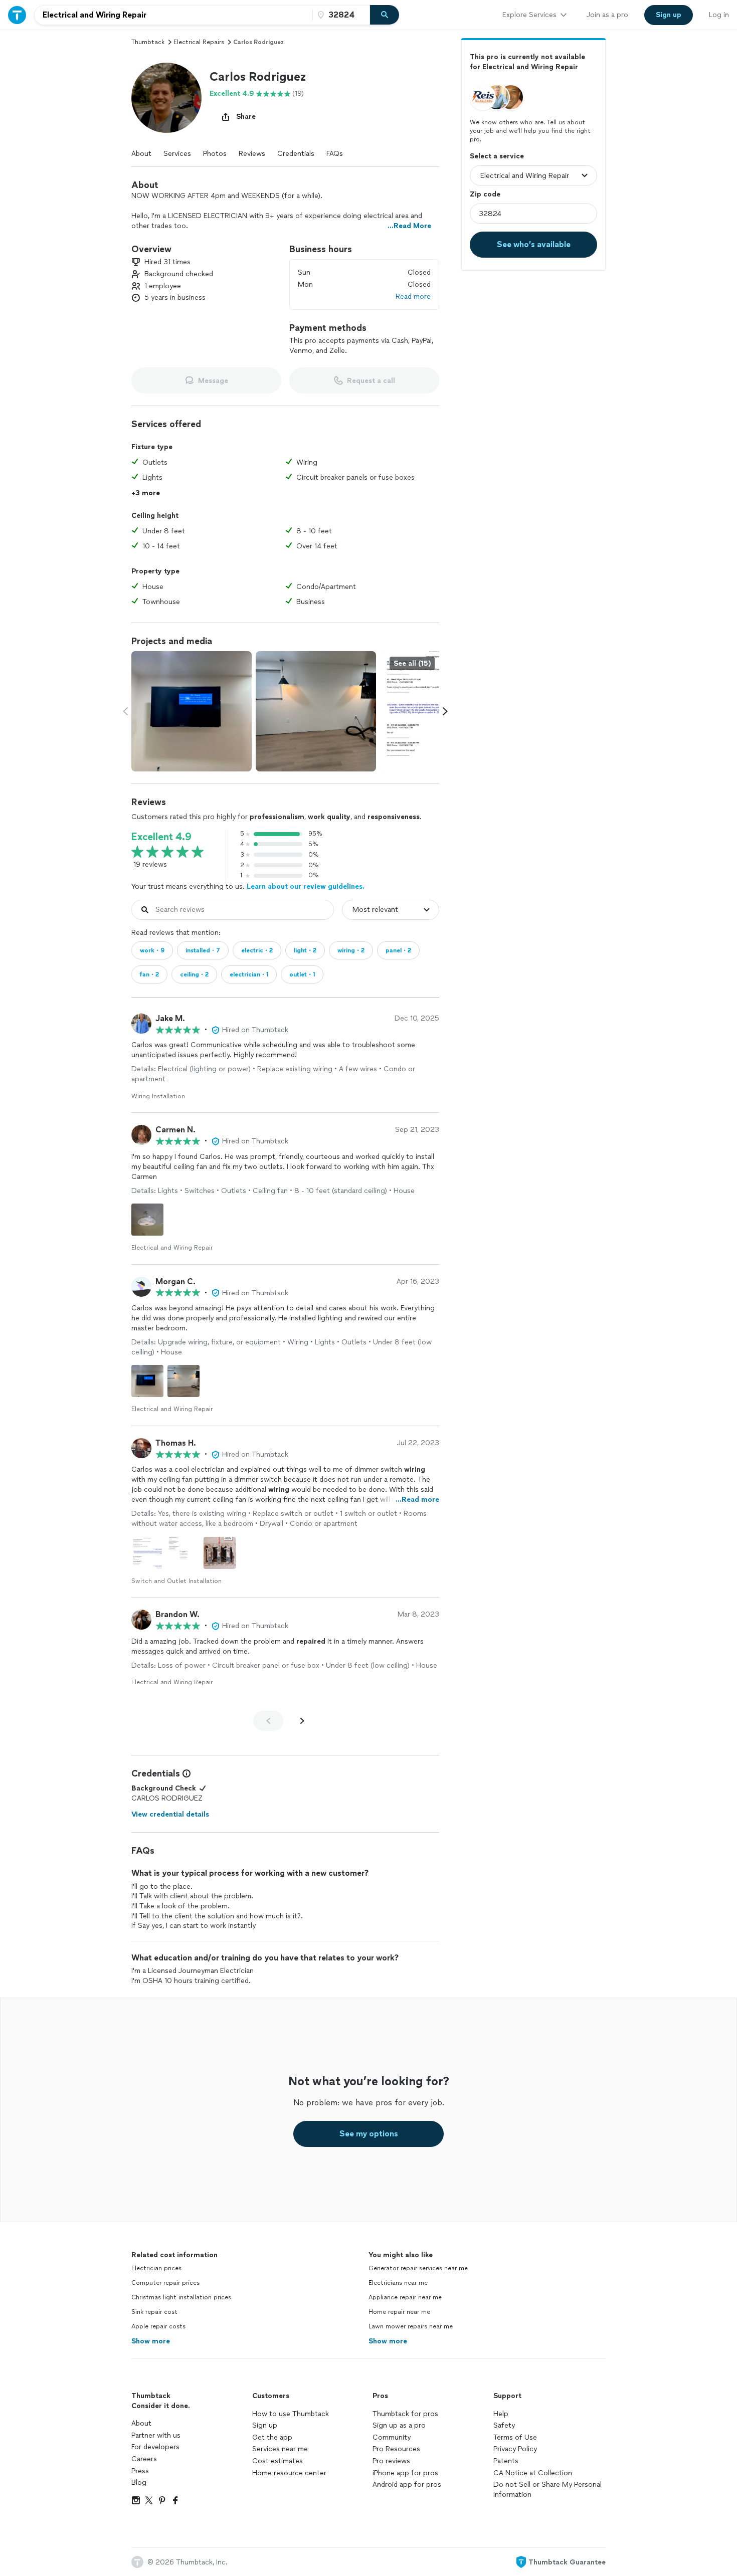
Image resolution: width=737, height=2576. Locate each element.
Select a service (497, 156)
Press (140, 2471)
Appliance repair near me (405, 2297)
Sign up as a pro (399, 2425)
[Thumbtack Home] (17, 15)
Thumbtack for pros (405, 2414)
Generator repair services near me (418, 2268)
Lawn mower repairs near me (411, 2326)
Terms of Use (515, 2437)
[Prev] (268, 1721)
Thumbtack (148, 42)
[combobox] (173, 15)
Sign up (265, 2425)
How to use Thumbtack (291, 2414)
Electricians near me (398, 2283)
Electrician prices (156, 2268)
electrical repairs (199, 42)
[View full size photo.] (192, 711)
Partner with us (156, 2435)
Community (392, 2437)
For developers (155, 2447)
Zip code (485, 194)
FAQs (335, 154)
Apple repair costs (158, 2326)
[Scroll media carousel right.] (445, 711)
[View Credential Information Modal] (186, 1773)
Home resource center (289, 2473)
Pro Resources (396, 2449)
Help (501, 2414)
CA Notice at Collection (533, 2473)
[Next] (302, 1721)
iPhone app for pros (405, 2473)
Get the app (272, 2437)
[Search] (385, 15)
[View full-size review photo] (147, 1220)
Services (177, 154)
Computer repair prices (165, 2283)
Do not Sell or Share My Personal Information (547, 2490)
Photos (215, 154)
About (141, 154)
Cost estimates (278, 2461)
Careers (144, 2459)
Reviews (252, 154)
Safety (504, 2425)
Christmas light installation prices (181, 2297)
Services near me (280, 2449)
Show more (151, 2341)
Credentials (296, 154)
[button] (166, 98)
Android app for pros (407, 2485)
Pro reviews (391, 2461)
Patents (506, 2461)
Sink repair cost (154, 2312)
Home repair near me (399, 2312)
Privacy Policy (515, 2449)
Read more (413, 296)
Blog (139, 2483)
